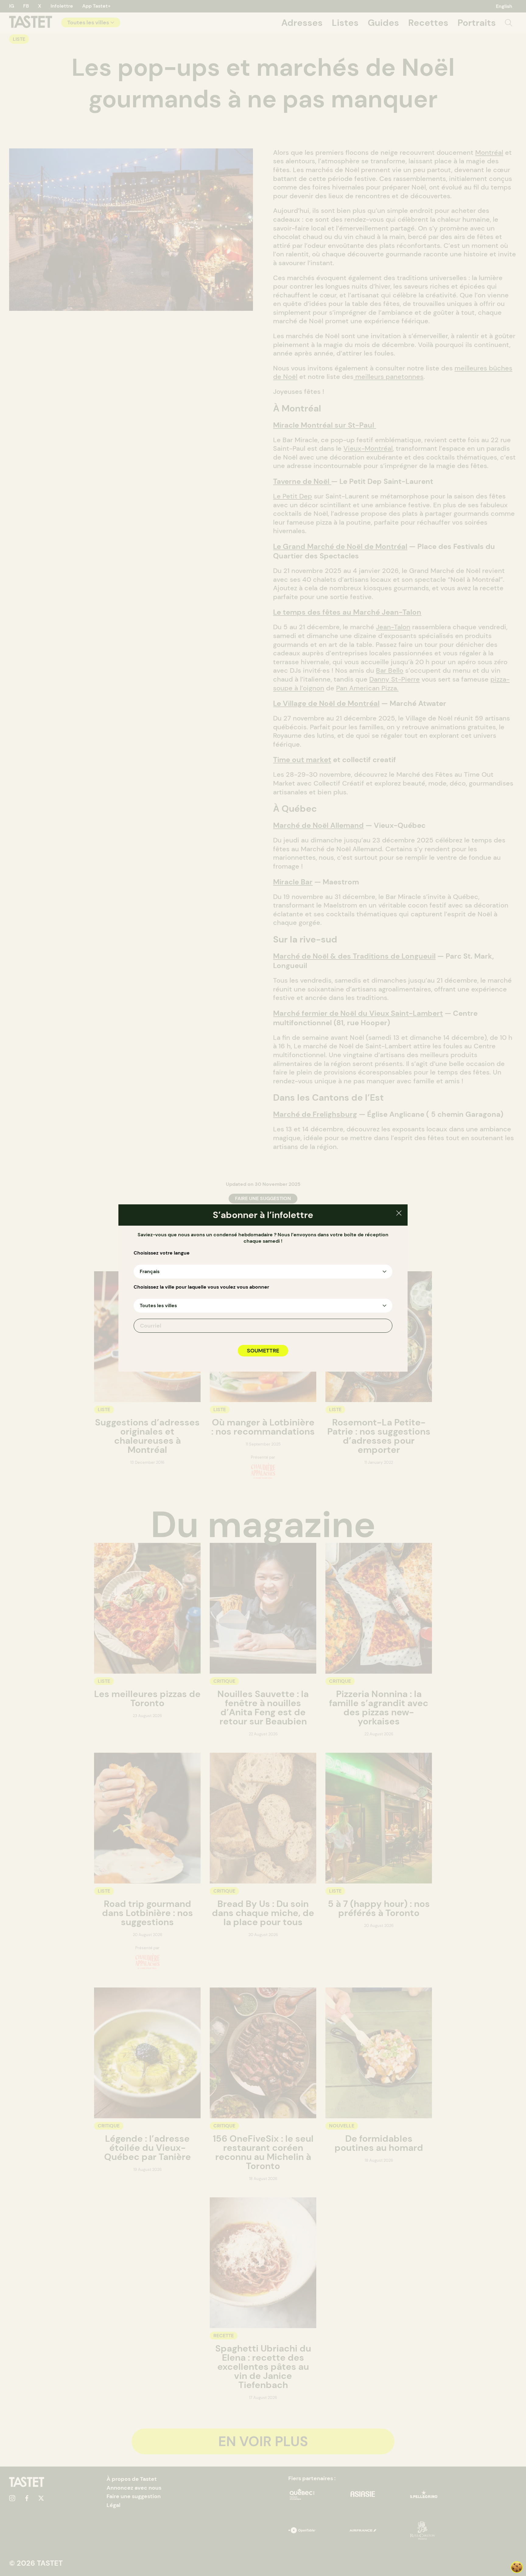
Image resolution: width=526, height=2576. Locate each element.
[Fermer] (399, 1214)
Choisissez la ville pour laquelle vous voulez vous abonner (201, 1287)
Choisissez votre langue (162, 1253)
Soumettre (263, 1351)
